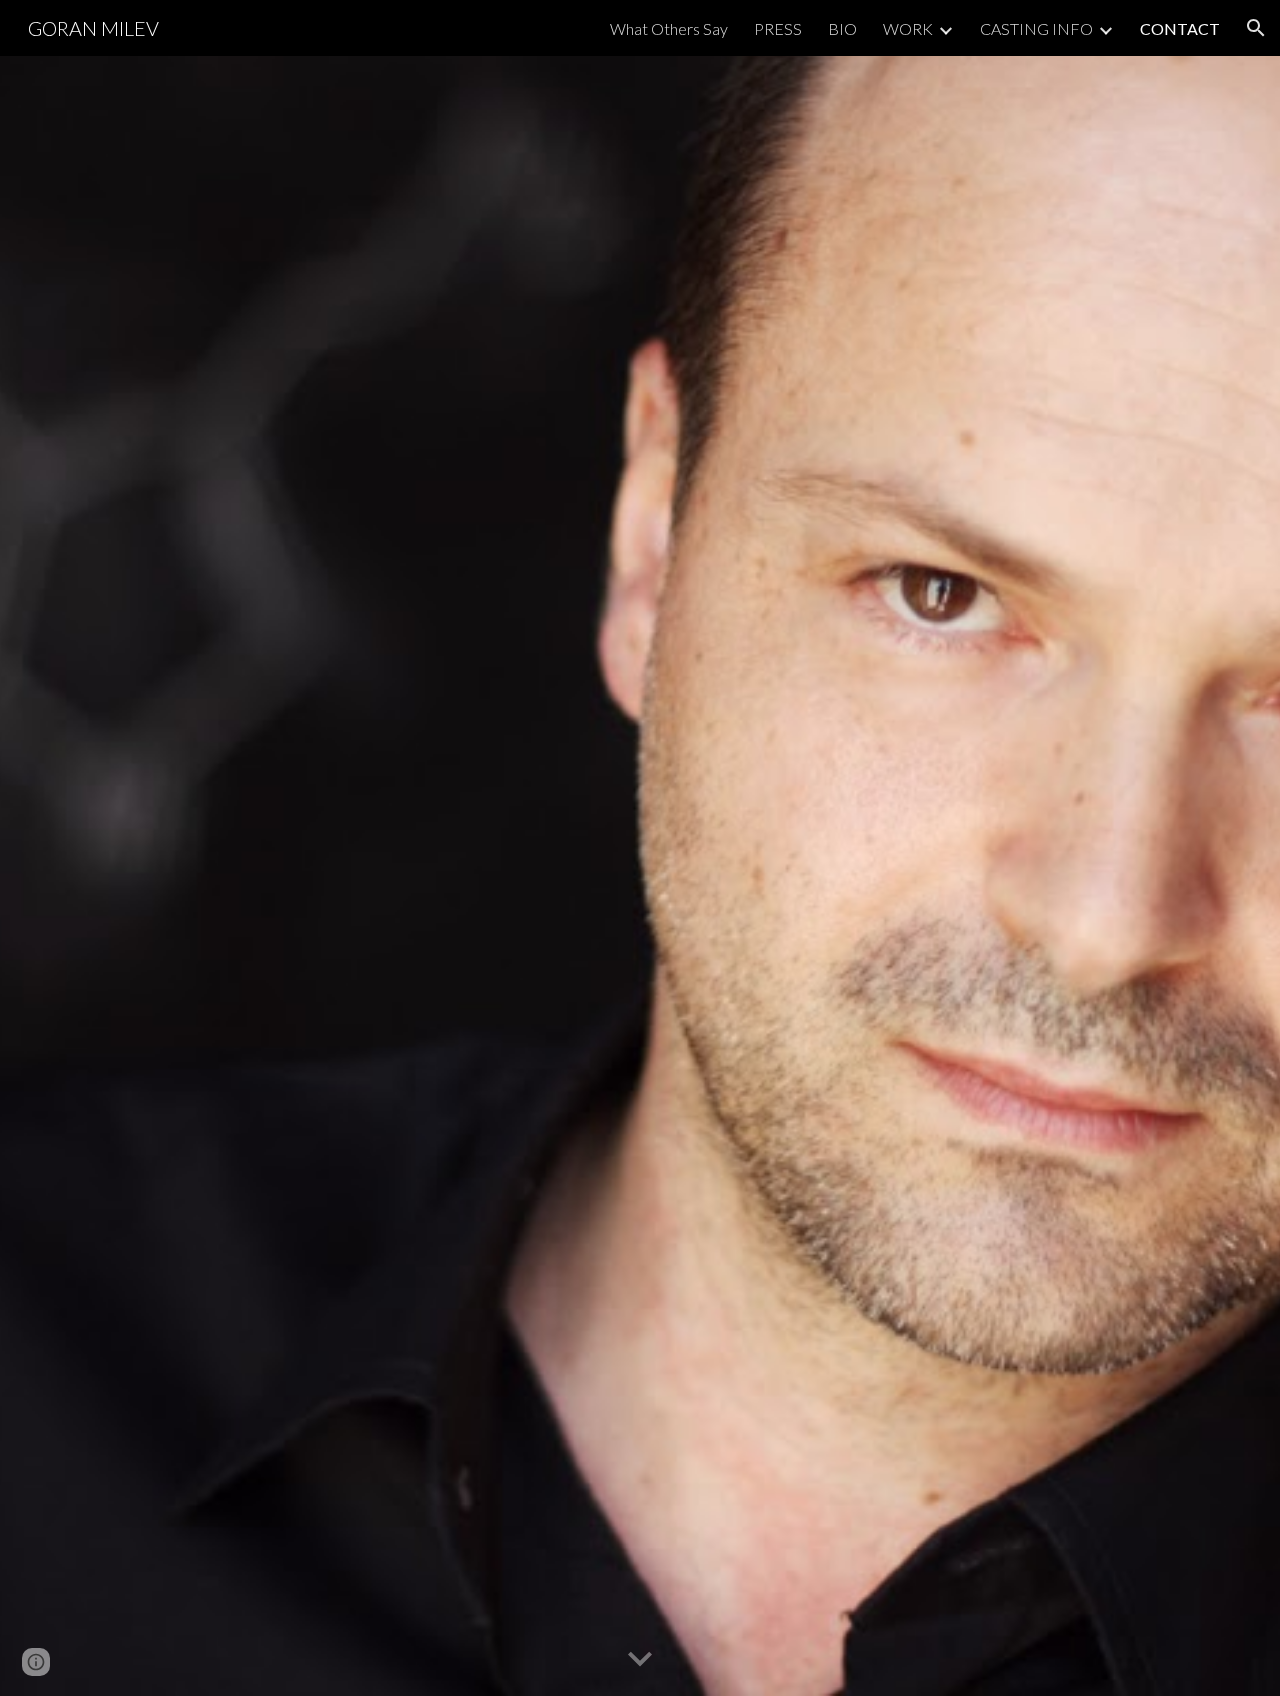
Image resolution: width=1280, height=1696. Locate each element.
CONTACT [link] (1180, 28)
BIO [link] (842, 28)
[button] (1256, 28)
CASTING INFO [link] (1036, 28)
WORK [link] (908, 28)
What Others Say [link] (669, 28)
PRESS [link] (778, 28)
